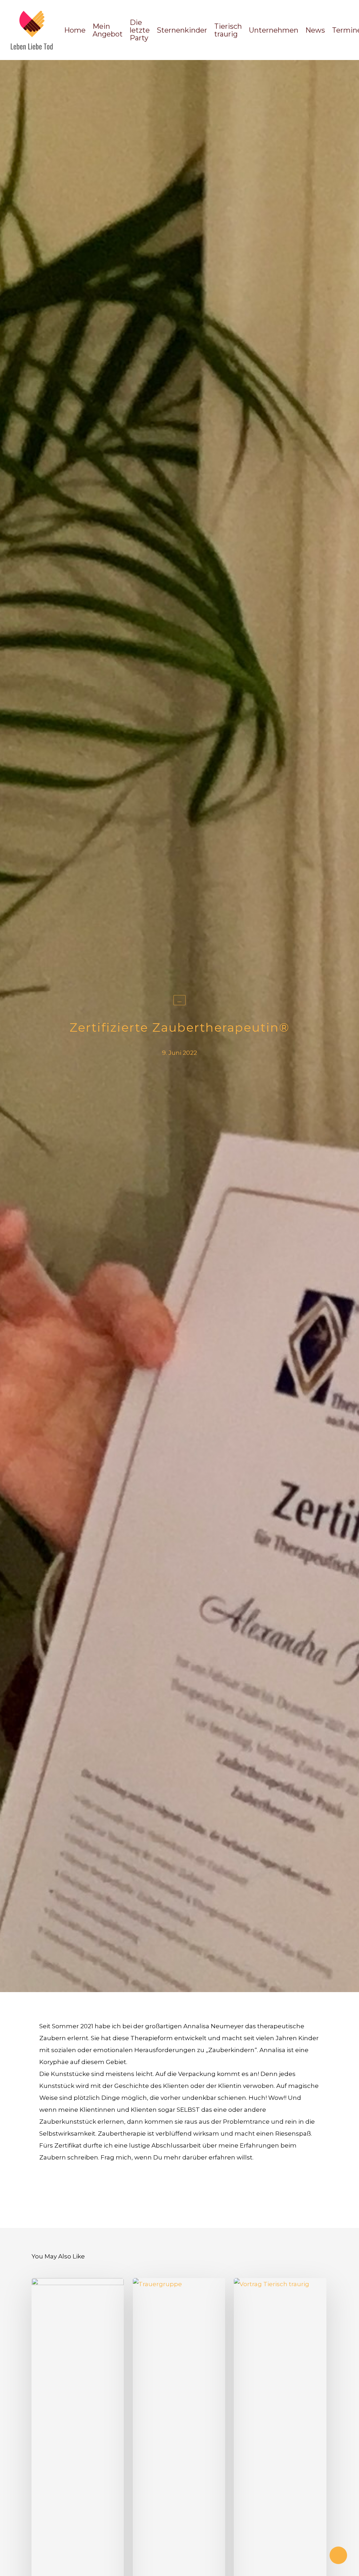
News (315, 30)
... (179, 1000)
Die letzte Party (140, 30)
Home (75, 30)
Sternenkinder (182, 30)
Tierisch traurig (228, 30)
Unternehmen (274, 30)
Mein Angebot (108, 30)
